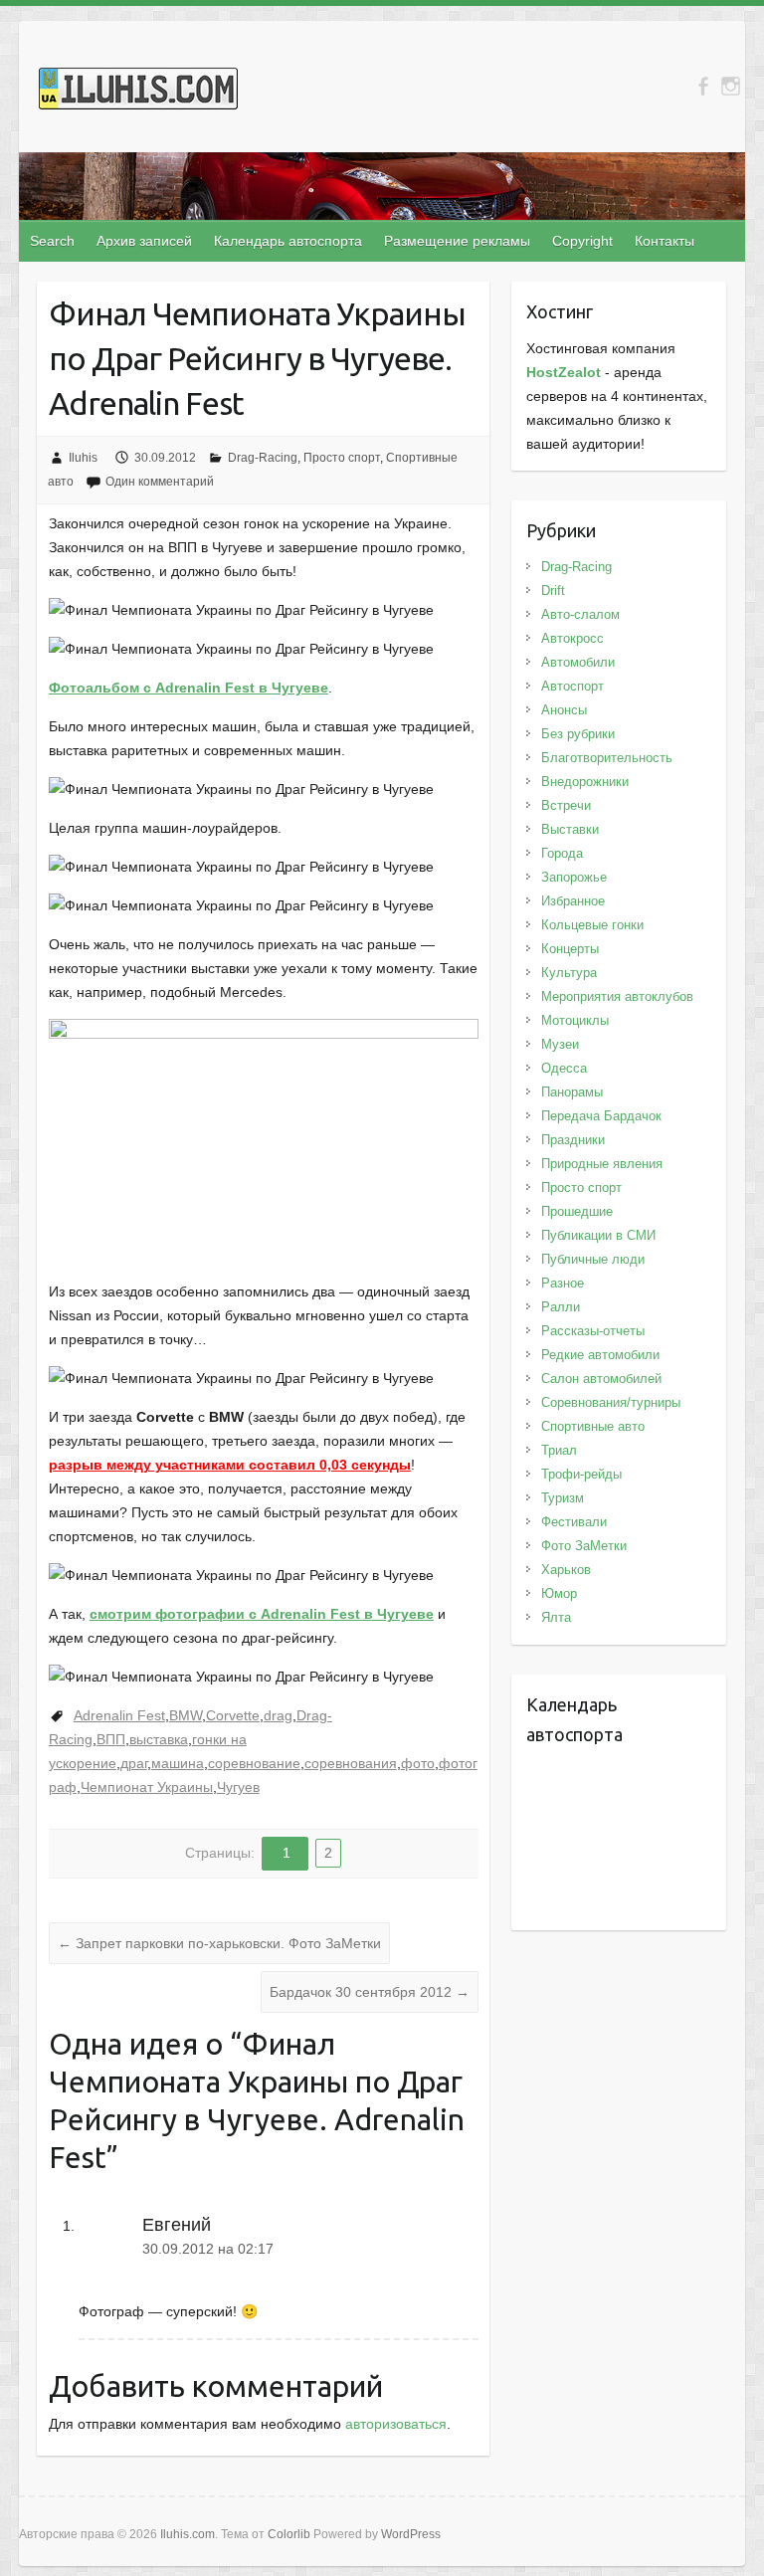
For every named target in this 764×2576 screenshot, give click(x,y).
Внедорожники (585, 782)
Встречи (566, 805)
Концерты (570, 949)
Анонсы (564, 710)
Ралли (561, 1307)
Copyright (582, 241)
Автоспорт (573, 686)
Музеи (560, 1044)
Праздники (573, 1140)
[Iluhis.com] (138, 93)
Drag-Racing (263, 458)
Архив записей (144, 241)
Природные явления (602, 1164)
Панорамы (572, 1092)
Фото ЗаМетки (584, 1546)
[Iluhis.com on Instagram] (731, 86)
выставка (159, 1739)
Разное (563, 1283)
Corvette (233, 1715)
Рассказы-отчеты (593, 1331)
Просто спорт (342, 458)
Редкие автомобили (600, 1355)
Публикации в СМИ (598, 1235)
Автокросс (573, 638)
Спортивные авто (593, 1426)
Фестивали (574, 1522)
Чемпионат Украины (147, 1787)
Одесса (564, 1068)
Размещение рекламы (457, 241)
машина (178, 1763)
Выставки (570, 829)
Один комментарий (160, 482)
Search (52, 241)
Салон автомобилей (601, 1379)
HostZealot (564, 372)
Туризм (563, 1498)
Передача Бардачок (601, 1116)
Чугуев (238, 1787)
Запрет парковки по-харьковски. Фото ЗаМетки (219, 1943)
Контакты (665, 241)
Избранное (573, 901)
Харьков (566, 1570)
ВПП (111, 1739)
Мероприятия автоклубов (617, 996)
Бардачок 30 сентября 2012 (370, 1992)
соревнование (254, 1763)
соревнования (351, 1763)
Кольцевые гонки (592, 925)
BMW (186, 1715)
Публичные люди (593, 1259)
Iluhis (83, 458)
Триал (559, 1450)
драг (134, 1763)
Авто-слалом (580, 614)
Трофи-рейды (581, 1474)
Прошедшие (577, 1211)
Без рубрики (578, 734)
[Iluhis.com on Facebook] (703, 86)
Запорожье (574, 877)
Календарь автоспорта (288, 241)
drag (278, 1715)
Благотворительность (607, 758)
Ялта (556, 1617)
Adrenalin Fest (119, 1715)
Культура (569, 973)
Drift (553, 591)
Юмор (559, 1593)
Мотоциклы (575, 1020)
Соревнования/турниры (611, 1402)
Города (562, 853)
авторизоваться (396, 2424)
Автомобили (578, 662)
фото (418, 1763)
